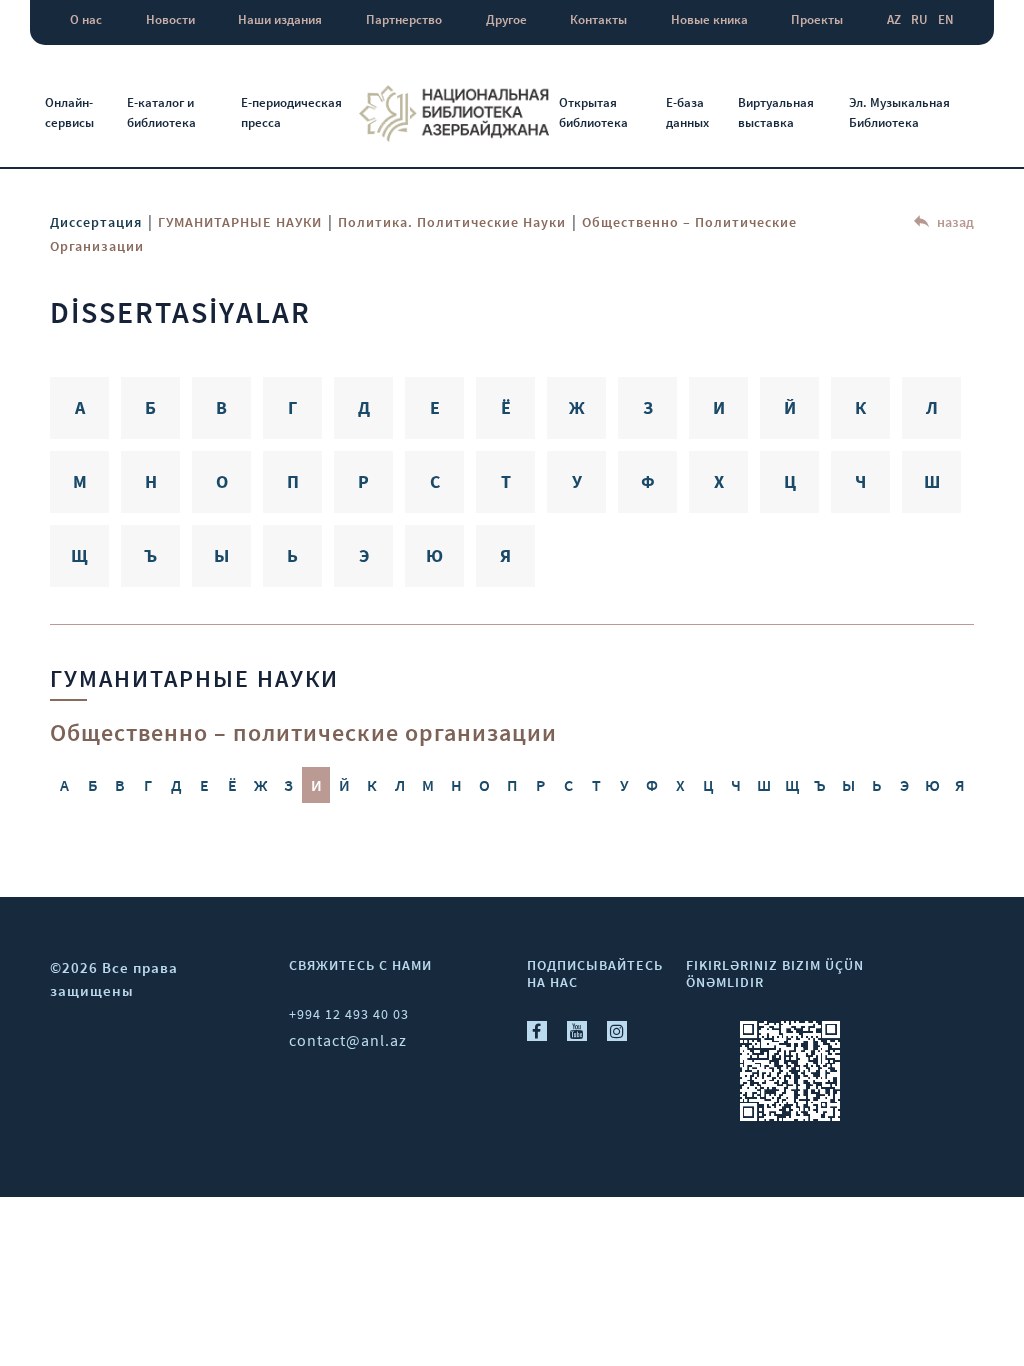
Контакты (598, 19)
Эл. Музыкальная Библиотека (899, 112)
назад (954, 222)
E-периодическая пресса (291, 112)
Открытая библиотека (593, 112)
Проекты (817, 19)
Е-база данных (687, 112)
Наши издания (280, 19)
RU (919, 19)
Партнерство (404, 19)
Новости (170, 19)
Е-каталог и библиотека (161, 112)
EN (946, 19)
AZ (894, 19)
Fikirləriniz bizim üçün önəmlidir (775, 973)
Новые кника (709, 19)
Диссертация (96, 222)
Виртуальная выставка (776, 112)
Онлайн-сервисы (69, 112)
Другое (506, 19)
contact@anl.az (348, 1040)
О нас (86, 19)
